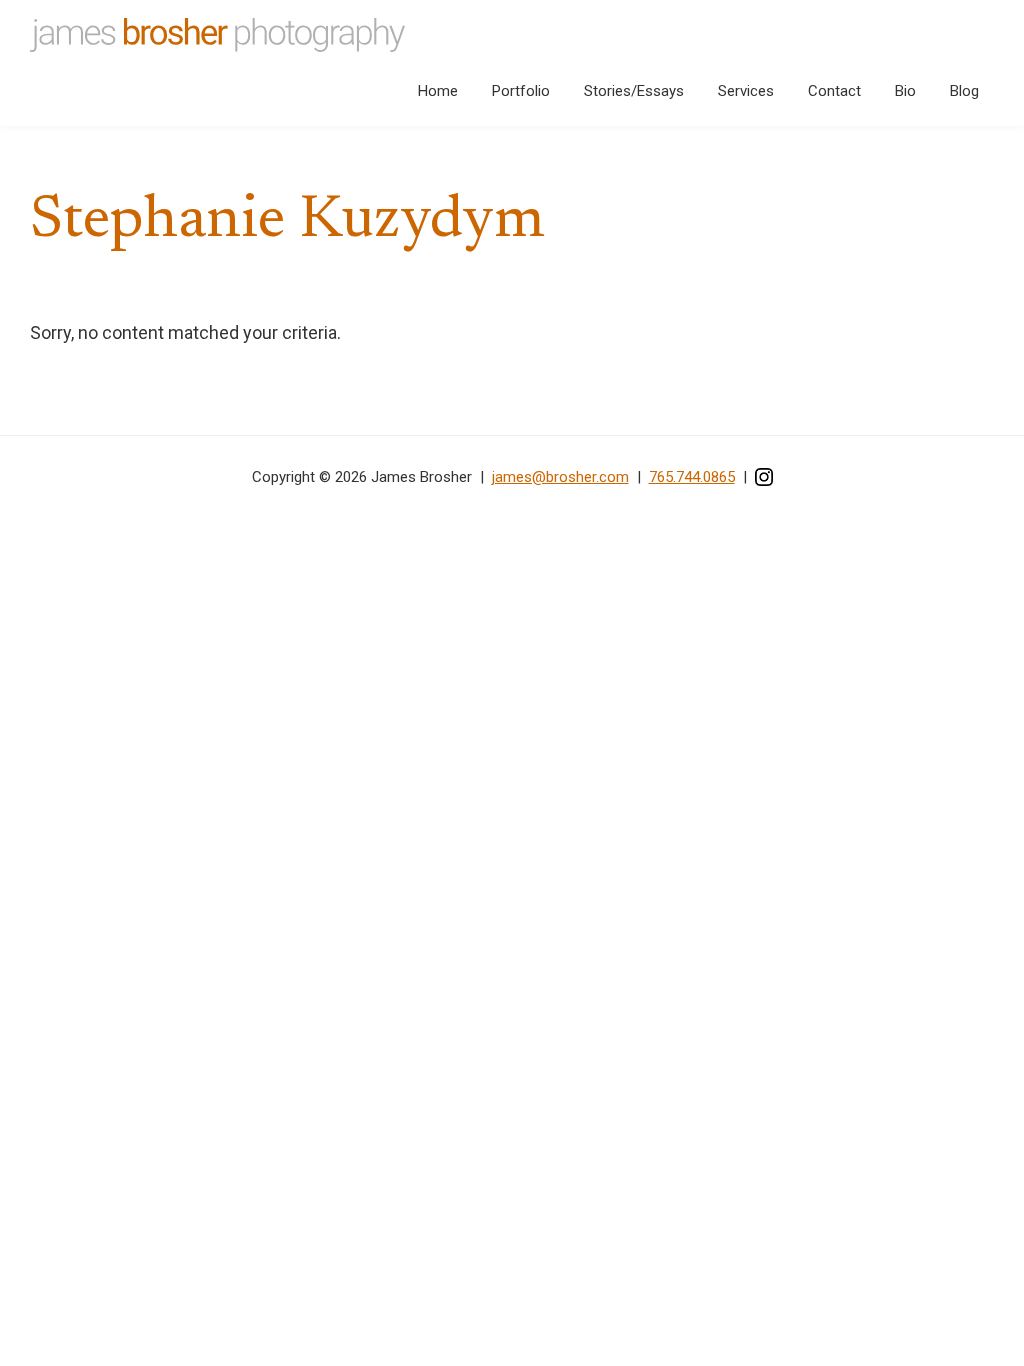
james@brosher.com (560, 477)
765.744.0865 (692, 477)
